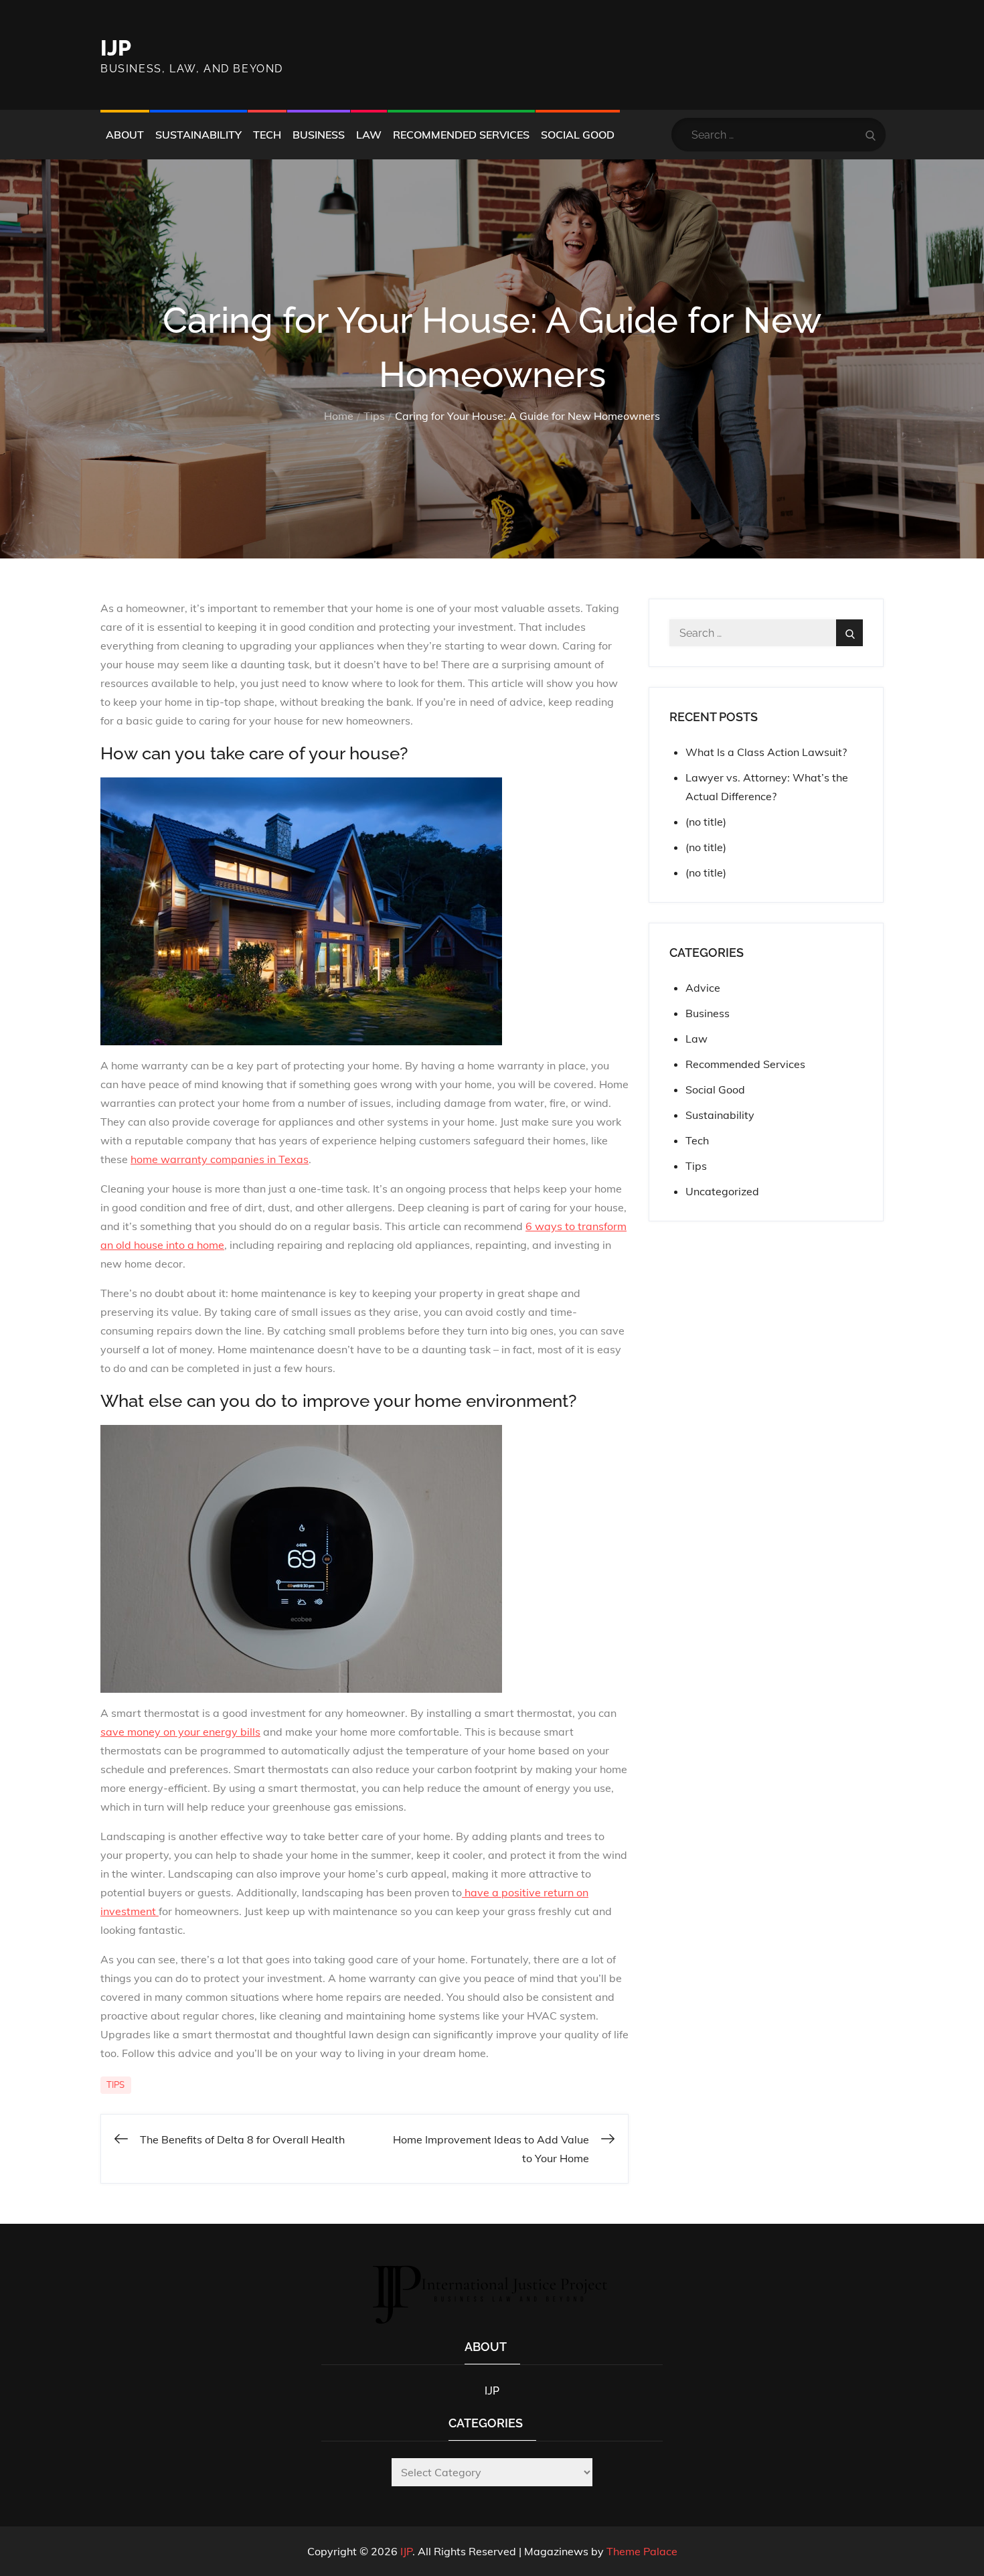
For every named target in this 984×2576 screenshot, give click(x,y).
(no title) (706, 822)
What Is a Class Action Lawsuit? (766, 752)
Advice (703, 988)
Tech (267, 135)
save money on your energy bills (180, 1732)
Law (369, 135)
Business (319, 135)
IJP (116, 48)
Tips (116, 2085)
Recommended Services (461, 135)
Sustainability (198, 135)
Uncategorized (722, 1191)
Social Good (578, 135)
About (125, 135)
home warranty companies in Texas (220, 1159)
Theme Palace (642, 2551)
